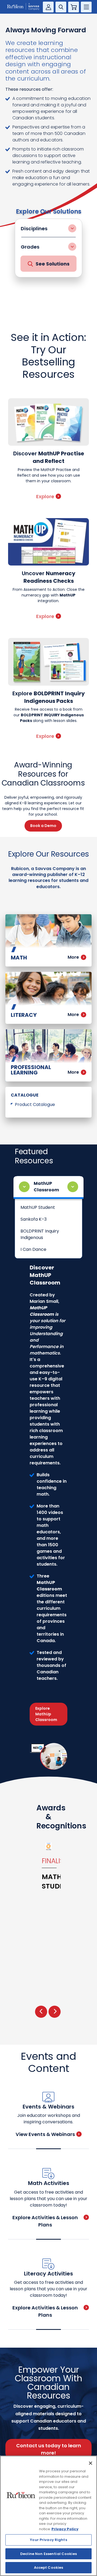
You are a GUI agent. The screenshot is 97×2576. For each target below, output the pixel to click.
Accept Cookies (49, 2568)
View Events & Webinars (45, 2134)
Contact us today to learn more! (49, 2449)
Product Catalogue (35, 1104)
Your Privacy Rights (48, 2540)
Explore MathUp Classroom (46, 1714)
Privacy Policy (65, 2529)
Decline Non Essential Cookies (48, 2554)
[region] (48, 2516)
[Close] (91, 2463)
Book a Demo (43, 826)
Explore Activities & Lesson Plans (45, 2221)
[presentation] (41, 2012)
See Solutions (53, 264)
